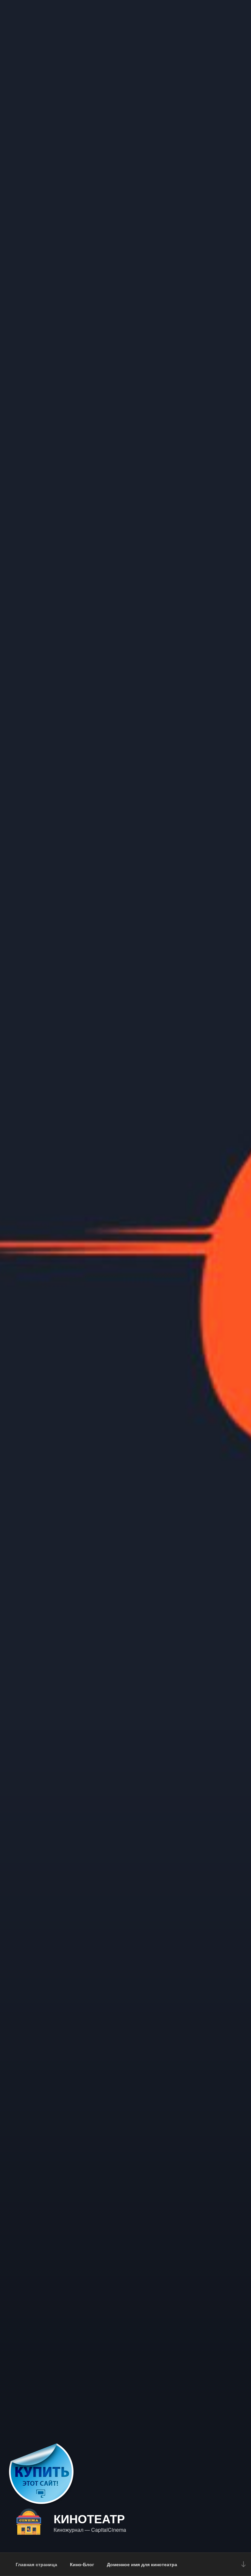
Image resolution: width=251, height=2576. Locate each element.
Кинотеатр (89, 2518)
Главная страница (36, 2564)
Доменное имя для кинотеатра (142, 2564)
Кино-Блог (82, 2564)
